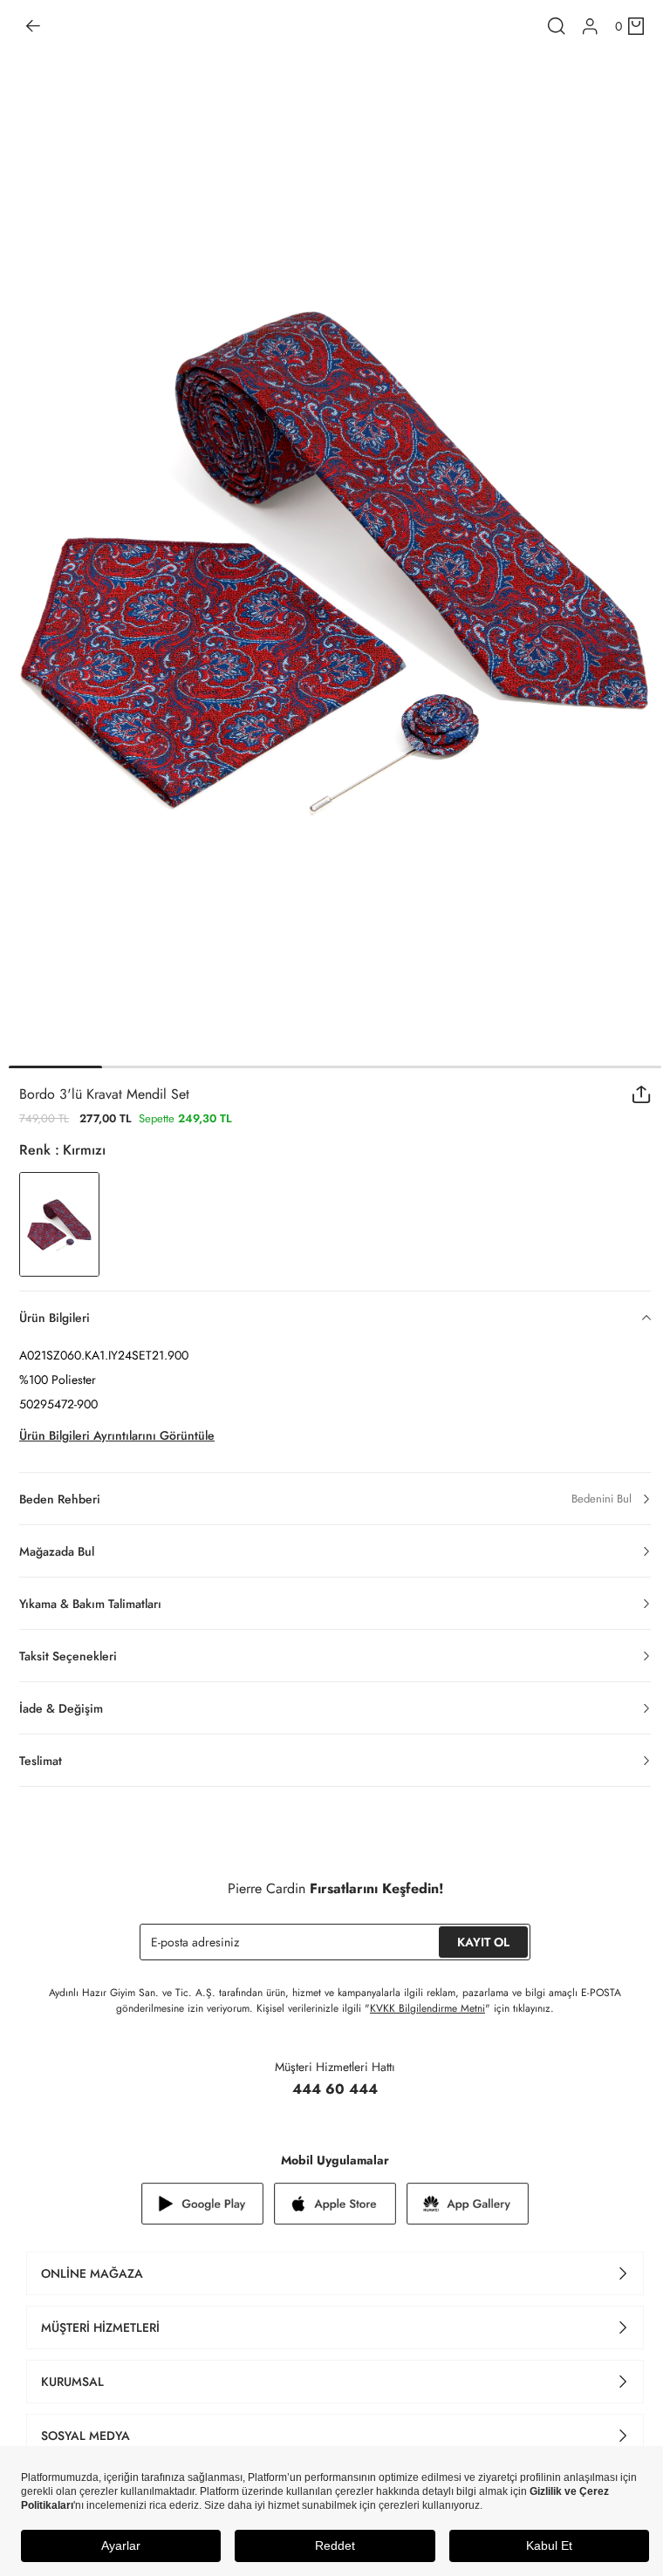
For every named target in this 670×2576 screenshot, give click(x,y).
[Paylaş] (642, 1094)
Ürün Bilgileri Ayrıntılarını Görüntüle (117, 1435)
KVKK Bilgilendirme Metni (427, 2008)
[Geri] (33, 26)
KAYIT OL (483, 1942)
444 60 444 (335, 2089)
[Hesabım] (590, 27)
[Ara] (557, 26)
